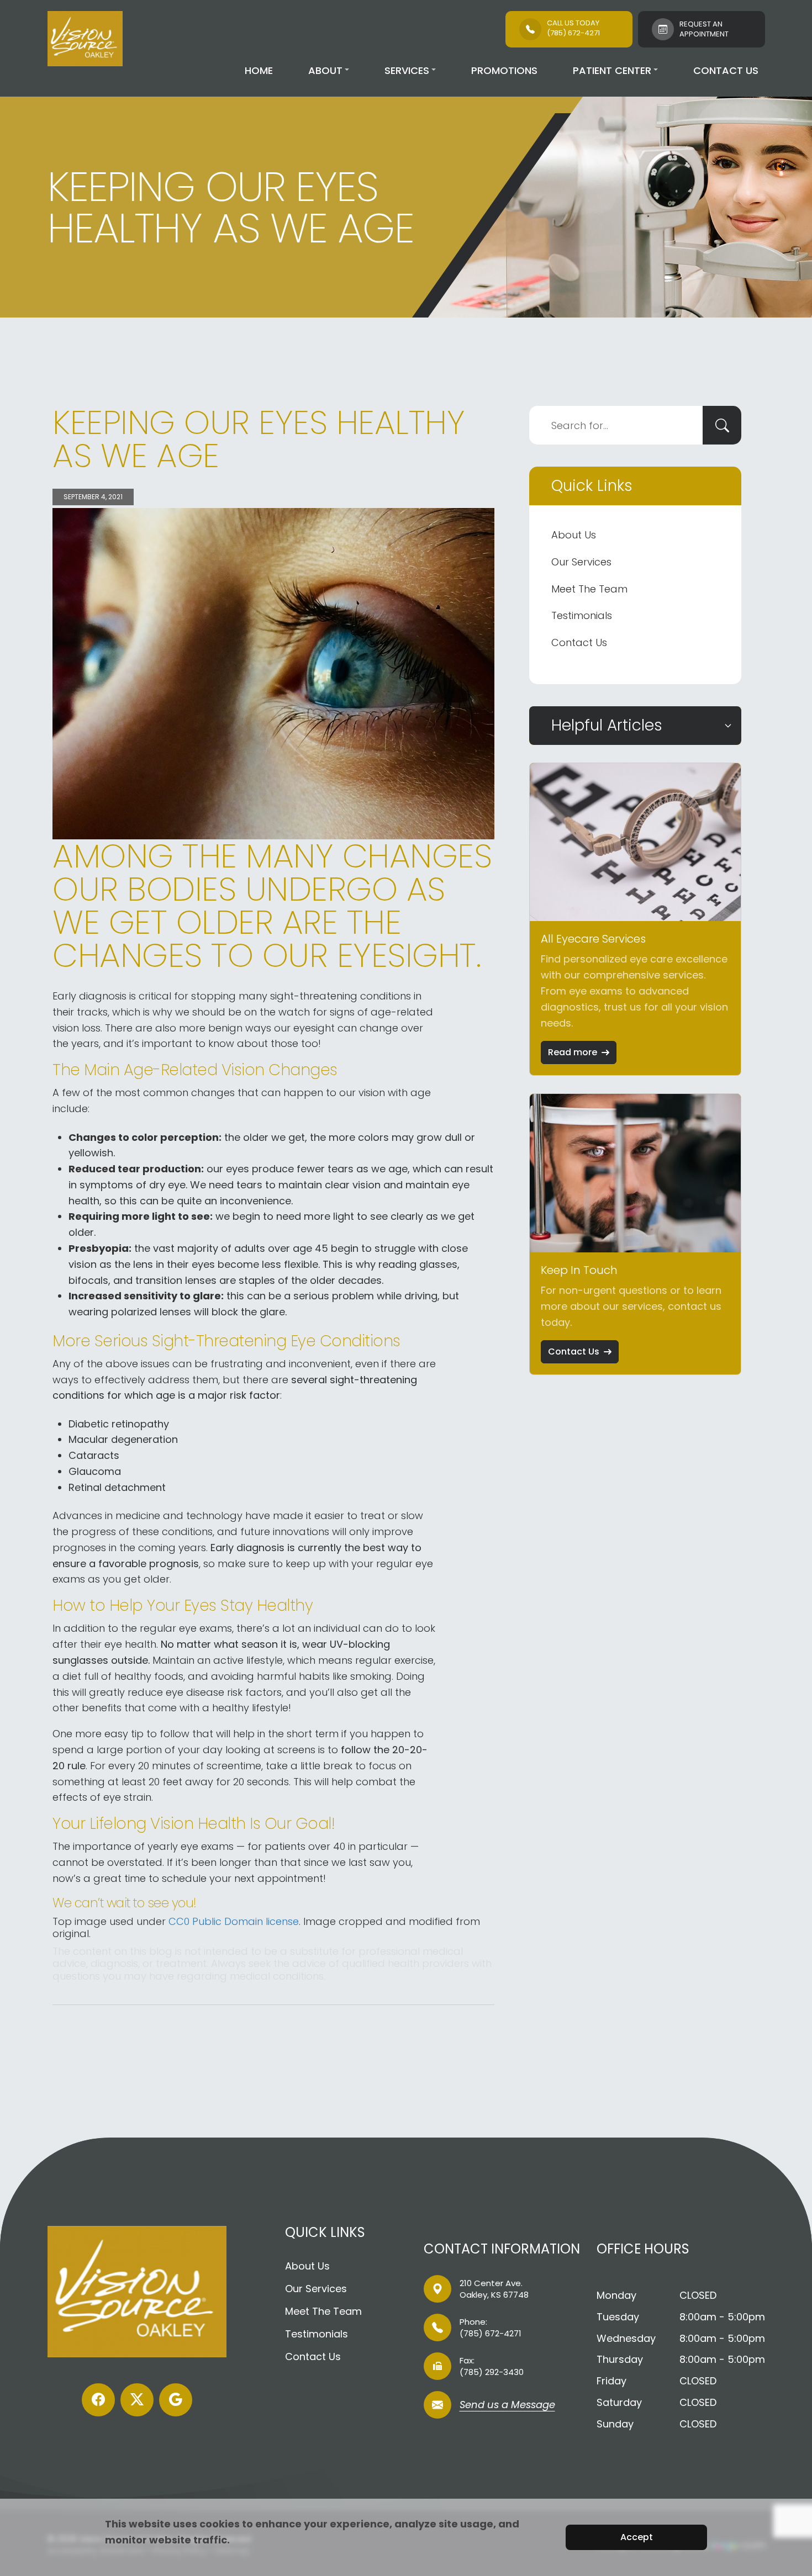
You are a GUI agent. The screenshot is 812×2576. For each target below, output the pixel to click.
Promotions (504, 70)
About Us (574, 535)
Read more (573, 1052)
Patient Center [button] (612, 70)
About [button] (325, 70)
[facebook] (98, 2400)
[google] (176, 2400)
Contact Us (726, 70)
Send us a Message (507, 2406)
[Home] (85, 39)
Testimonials (582, 615)
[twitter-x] (137, 2400)
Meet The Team (589, 589)
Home (259, 70)
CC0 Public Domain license (234, 1921)
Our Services (581, 562)
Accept (637, 2537)
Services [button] (407, 70)
